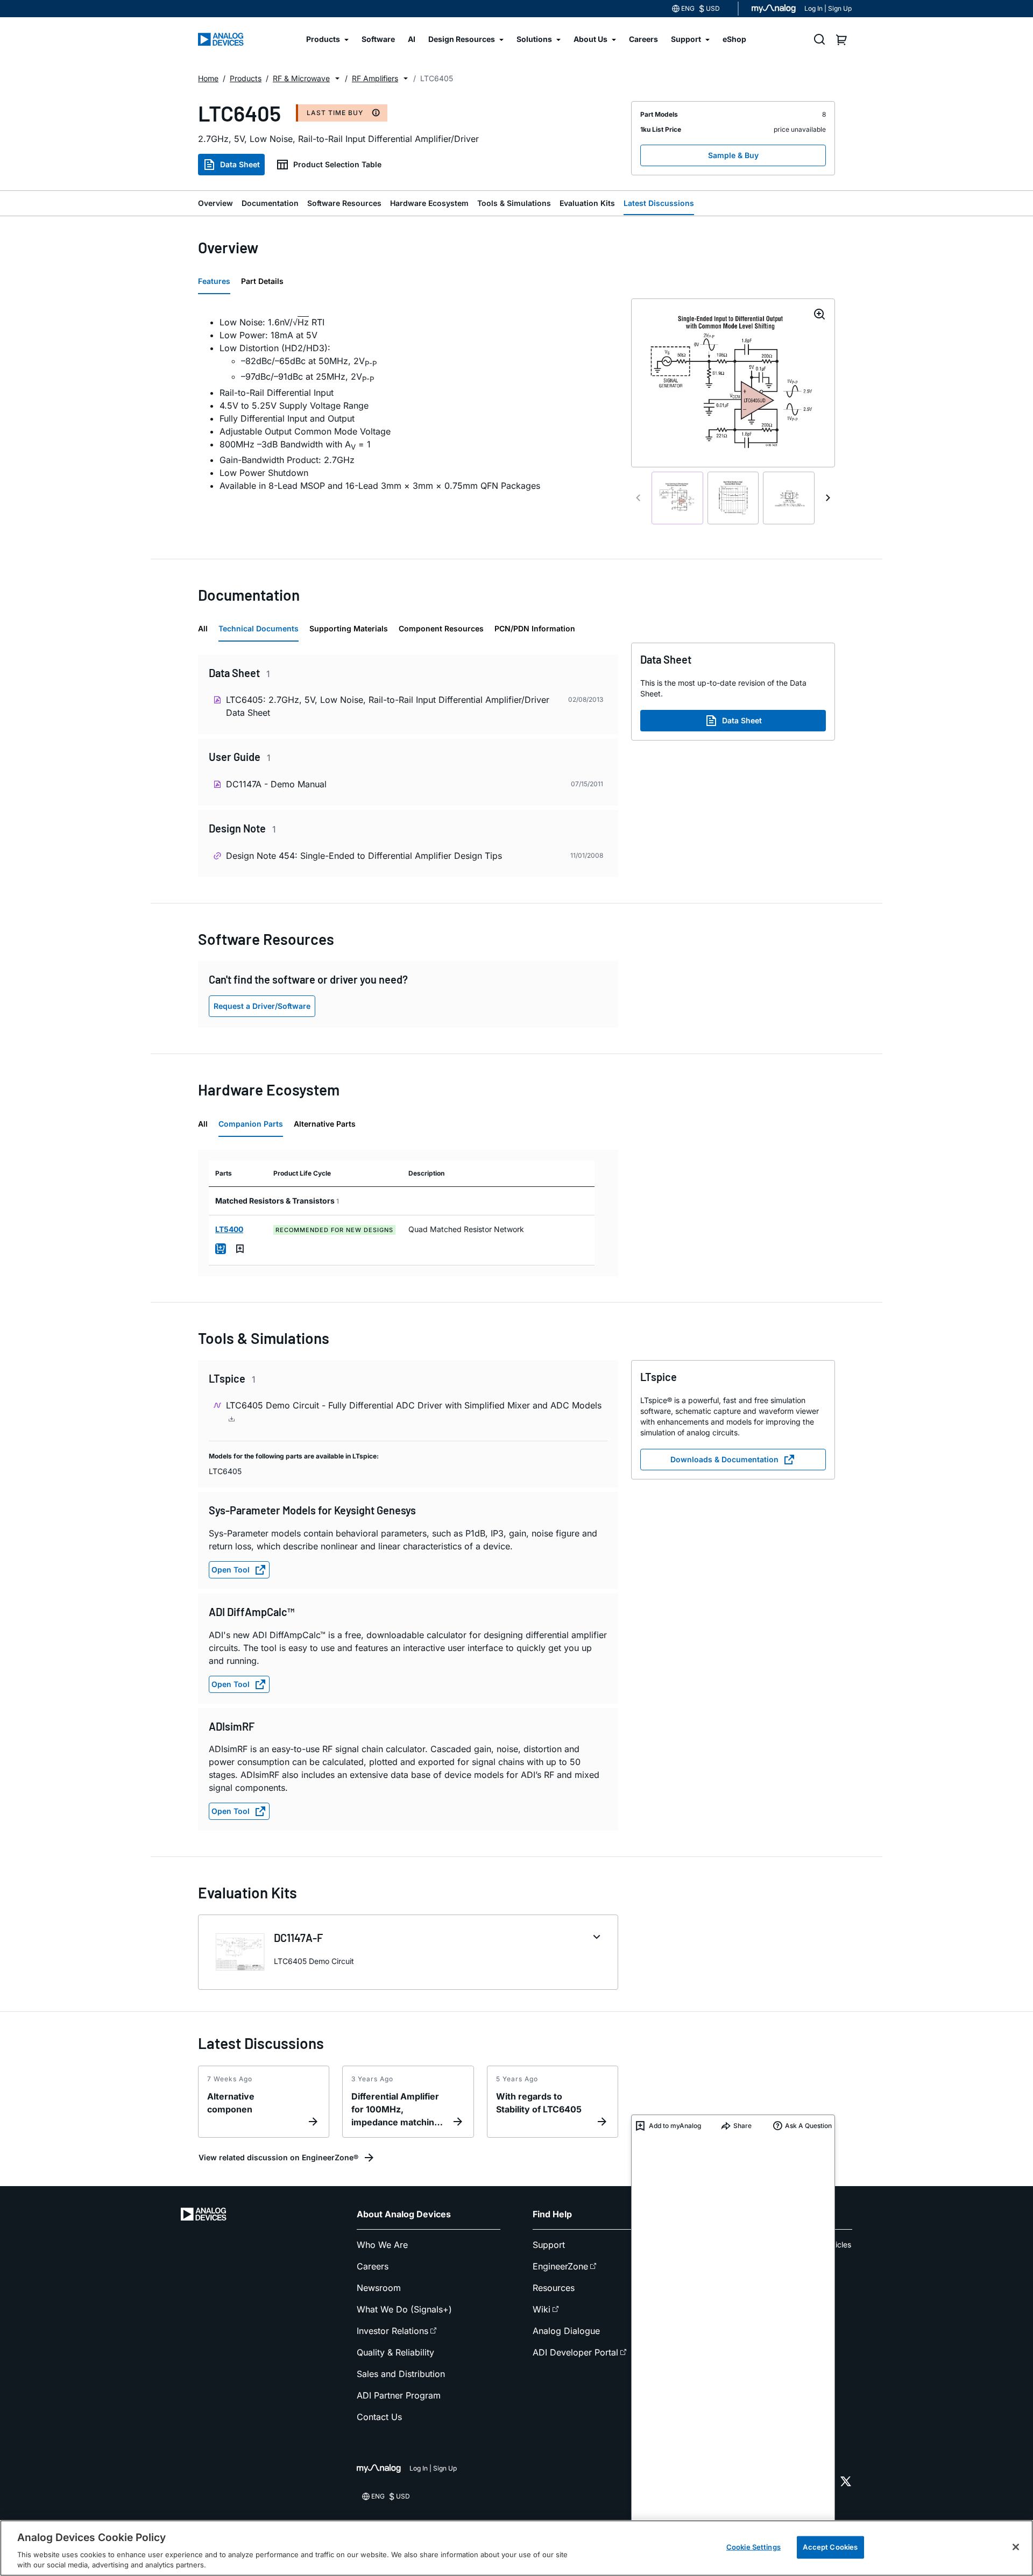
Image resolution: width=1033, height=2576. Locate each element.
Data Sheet (240, 164)
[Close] (1016, 2547)
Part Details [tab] (262, 281)
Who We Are (382, 2245)
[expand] (597, 1937)
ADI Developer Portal (575, 2352)
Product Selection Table (337, 164)
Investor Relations (392, 2331)
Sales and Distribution (401, 2374)
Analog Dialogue (566, 2331)
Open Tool (231, 1570)
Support (549, 2245)
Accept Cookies (830, 2547)
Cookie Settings (753, 2547)
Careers (373, 2266)
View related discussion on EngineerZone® (278, 2157)
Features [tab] (214, 281)
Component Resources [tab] (441, 628)
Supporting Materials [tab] (349, 628)
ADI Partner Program (399, 2395)
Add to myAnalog (675, 2126)
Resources (554, 2288)
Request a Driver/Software (262, 1006)
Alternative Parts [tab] (325, 1124)
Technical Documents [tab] (259, 628)
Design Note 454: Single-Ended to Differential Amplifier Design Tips (364, 856)
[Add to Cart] (221, 1249)
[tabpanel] (408, 404)
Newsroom (379, 2288)
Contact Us (379, 2417)
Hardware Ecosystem (429, 203)
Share (742, 2126)
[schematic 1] (677, 498)
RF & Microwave (301, 78)
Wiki (542, 2309)
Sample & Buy (733, 155)
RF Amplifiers (375, 78)
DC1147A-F (298, 1938)
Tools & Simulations (514, 203)
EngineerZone (560, 2266)
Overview (215, 203)
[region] (516, 2548)
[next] (828, 498)
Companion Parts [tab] (251, 1124)
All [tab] (203, 628)
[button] (337, 79)
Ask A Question (808, 2126)
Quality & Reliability (395, 2352)
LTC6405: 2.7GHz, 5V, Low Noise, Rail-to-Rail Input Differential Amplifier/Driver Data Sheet (388, 706)
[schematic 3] (789, 498)
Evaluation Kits (587, 203)
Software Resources (344, 203)
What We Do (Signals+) (404, 2309)
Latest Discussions (659, 203)
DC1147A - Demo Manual (276, 784)
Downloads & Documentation (724, 1459)
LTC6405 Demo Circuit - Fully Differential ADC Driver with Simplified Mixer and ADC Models (414, 1405)
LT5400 (229, 1229)
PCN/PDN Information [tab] (535, 628)
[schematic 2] (733, 498)
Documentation (270, 203)
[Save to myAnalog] (240, 1249)
